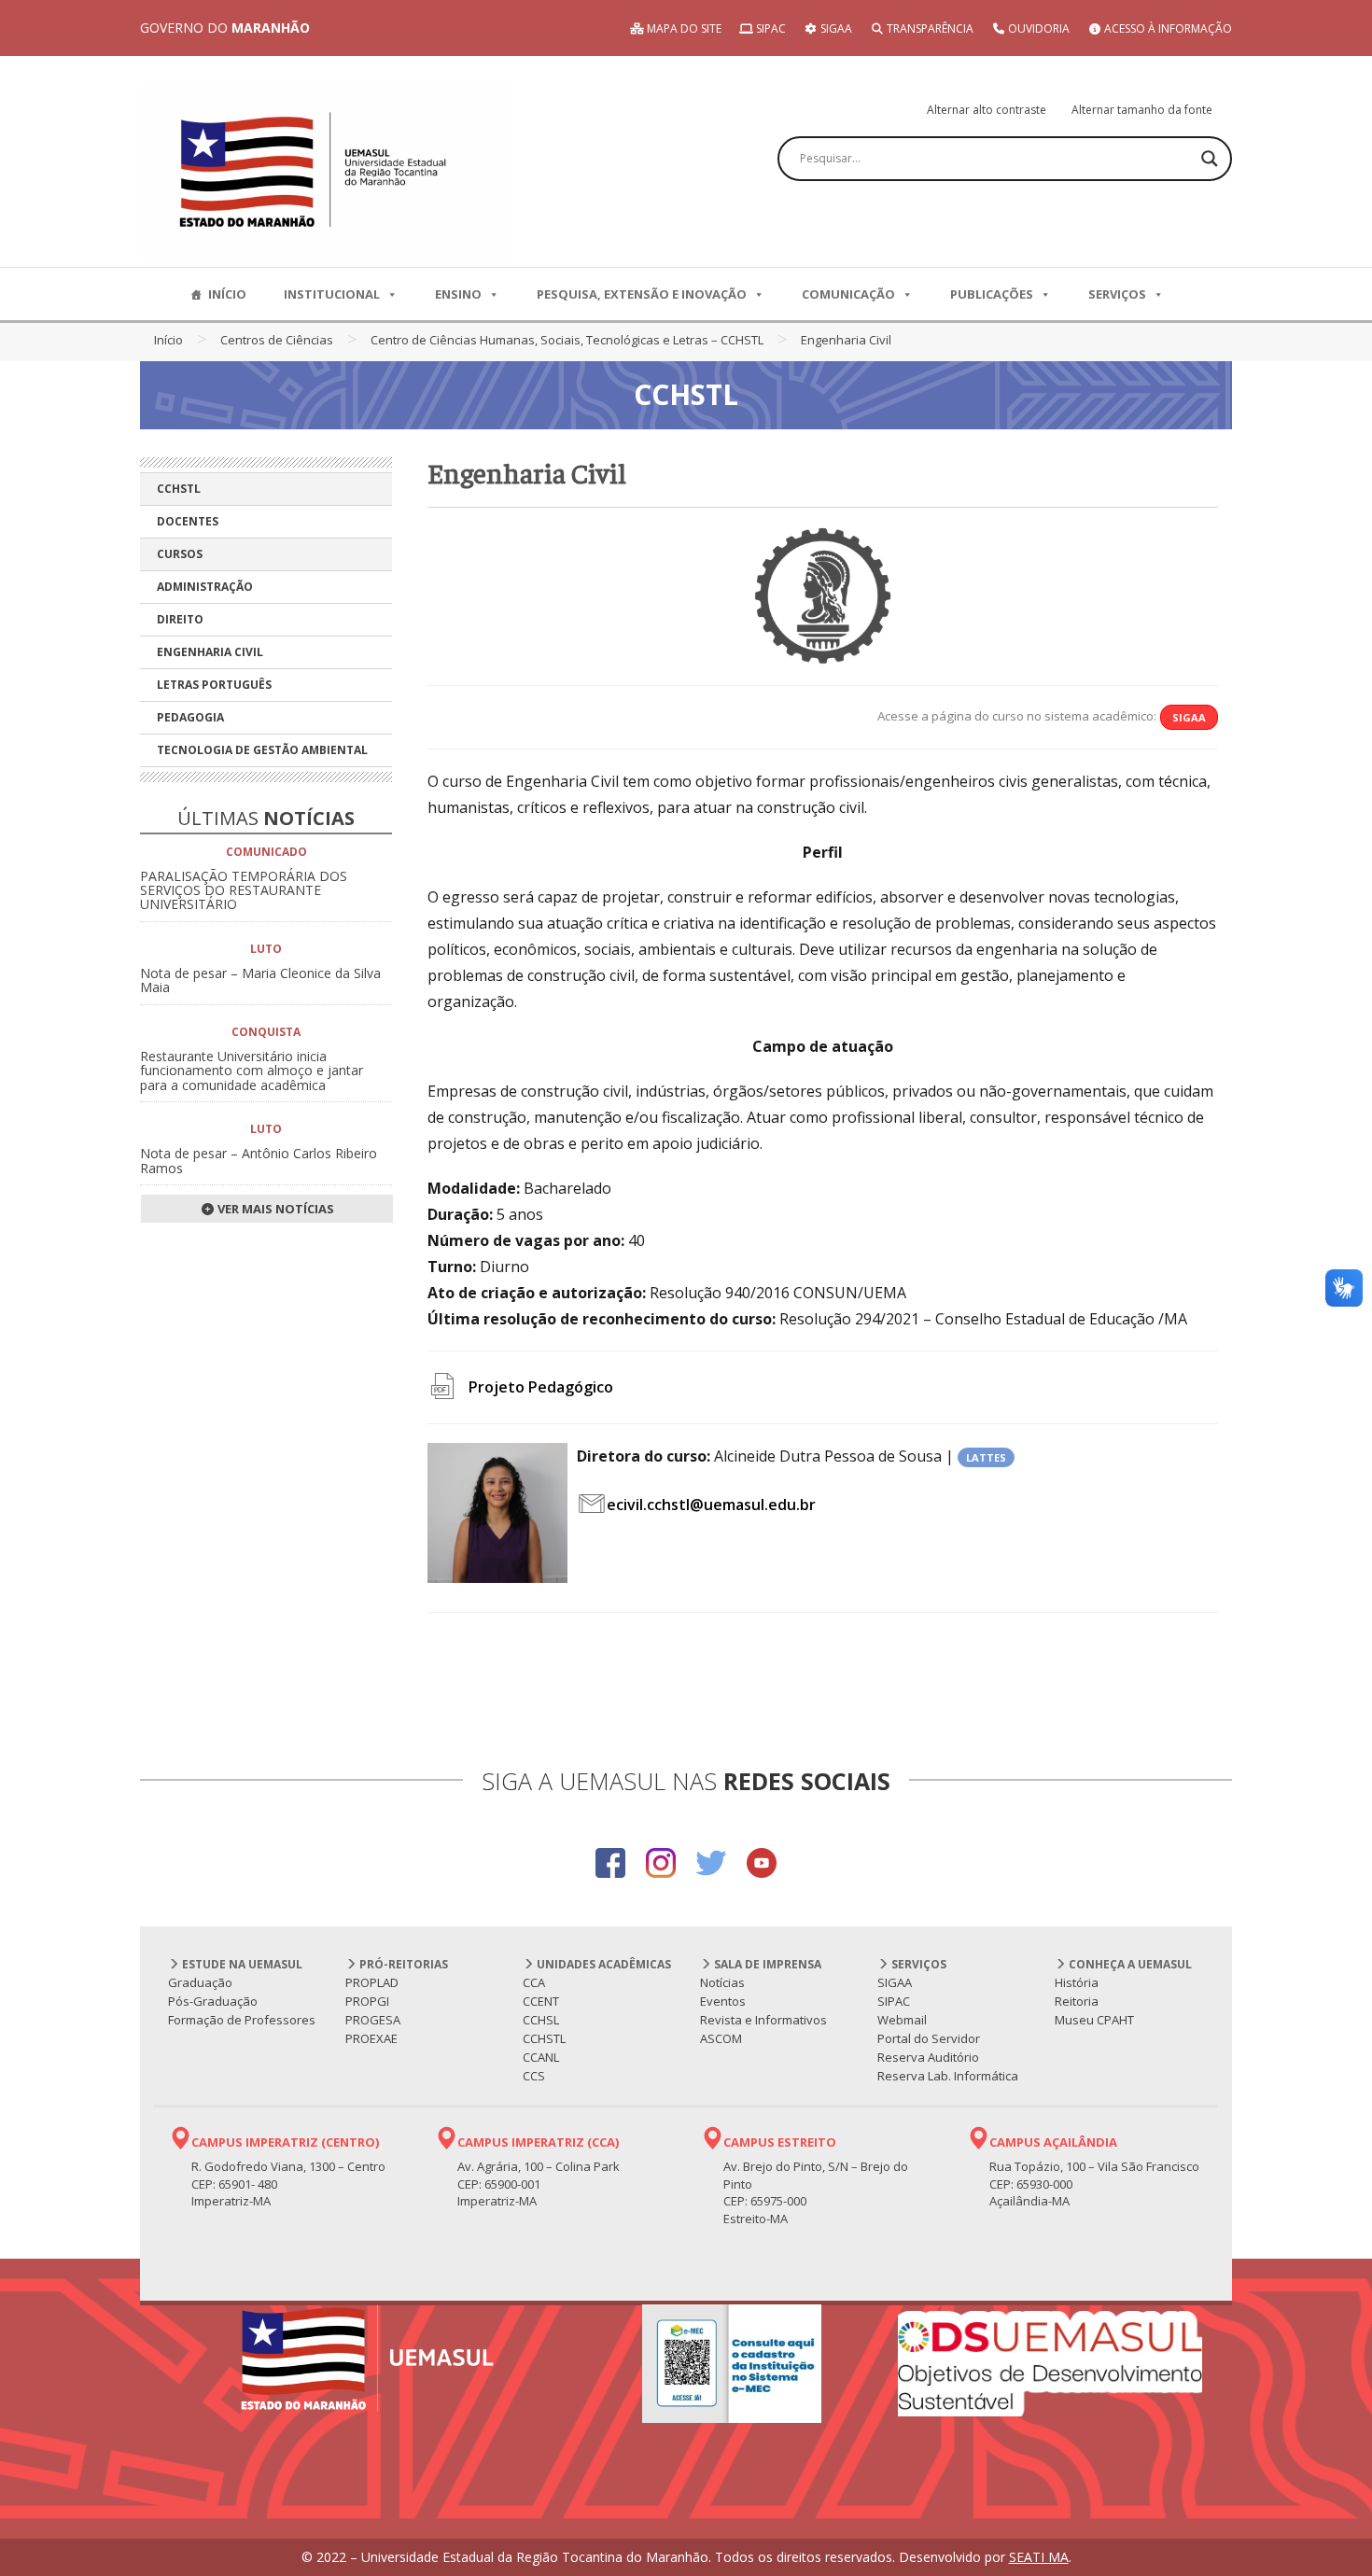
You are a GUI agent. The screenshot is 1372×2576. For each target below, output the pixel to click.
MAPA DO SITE (683, 28)
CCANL (541, 2057)
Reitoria (1077, 2001)
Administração (205, 587)
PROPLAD (372, 1982)
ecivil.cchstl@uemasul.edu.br (711, 1505)
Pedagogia (190, 717)
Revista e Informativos (763, 2020)
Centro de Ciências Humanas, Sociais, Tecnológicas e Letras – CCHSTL (567, 340)
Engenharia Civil (210, 652)
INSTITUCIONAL (332, 294)
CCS (534, 2076)
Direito (180, 619)
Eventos (723, 2001)
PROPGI (367, 2001)
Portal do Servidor (929, 2038)
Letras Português (214, 685)
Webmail (902, 2020)
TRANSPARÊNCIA (929, 28)
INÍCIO (227, 294)
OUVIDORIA (1037, 28)
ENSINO (458, 294)
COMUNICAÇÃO (848, 294)
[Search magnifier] (1210, 159)
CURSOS (180, 554)
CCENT (541, 2001)
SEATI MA (1039, 2557)
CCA (534, 1982)
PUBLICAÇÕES (992, 294)
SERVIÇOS (1117, 294)
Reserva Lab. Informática (948, 2076)
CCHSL (541, 2020)
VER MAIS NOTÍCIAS (274, 1209)
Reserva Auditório (928, 2057)
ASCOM (721, 2038)
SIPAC (770, 28)
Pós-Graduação (213, 2001)
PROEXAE (371, 2038)
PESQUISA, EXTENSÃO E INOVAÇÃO (642, 294)
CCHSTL (179, 489)
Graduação (200, 1982)
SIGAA (835, 28)
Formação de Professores (242, 2020)
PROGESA (373, 2020)
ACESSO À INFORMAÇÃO (1167, 28)
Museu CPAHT (1094, 2020)
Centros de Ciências (277, 340)
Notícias (722, 1982)
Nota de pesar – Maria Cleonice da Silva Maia (260, 980)
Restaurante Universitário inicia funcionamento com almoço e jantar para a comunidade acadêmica (252, 1071)
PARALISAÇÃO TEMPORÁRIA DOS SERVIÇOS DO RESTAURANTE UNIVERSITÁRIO (244, 890)
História (1077, 1982)
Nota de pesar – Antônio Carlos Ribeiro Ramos (259, 1160)
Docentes (188, 521)
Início (168, 340)
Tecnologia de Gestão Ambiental (262, 750)
